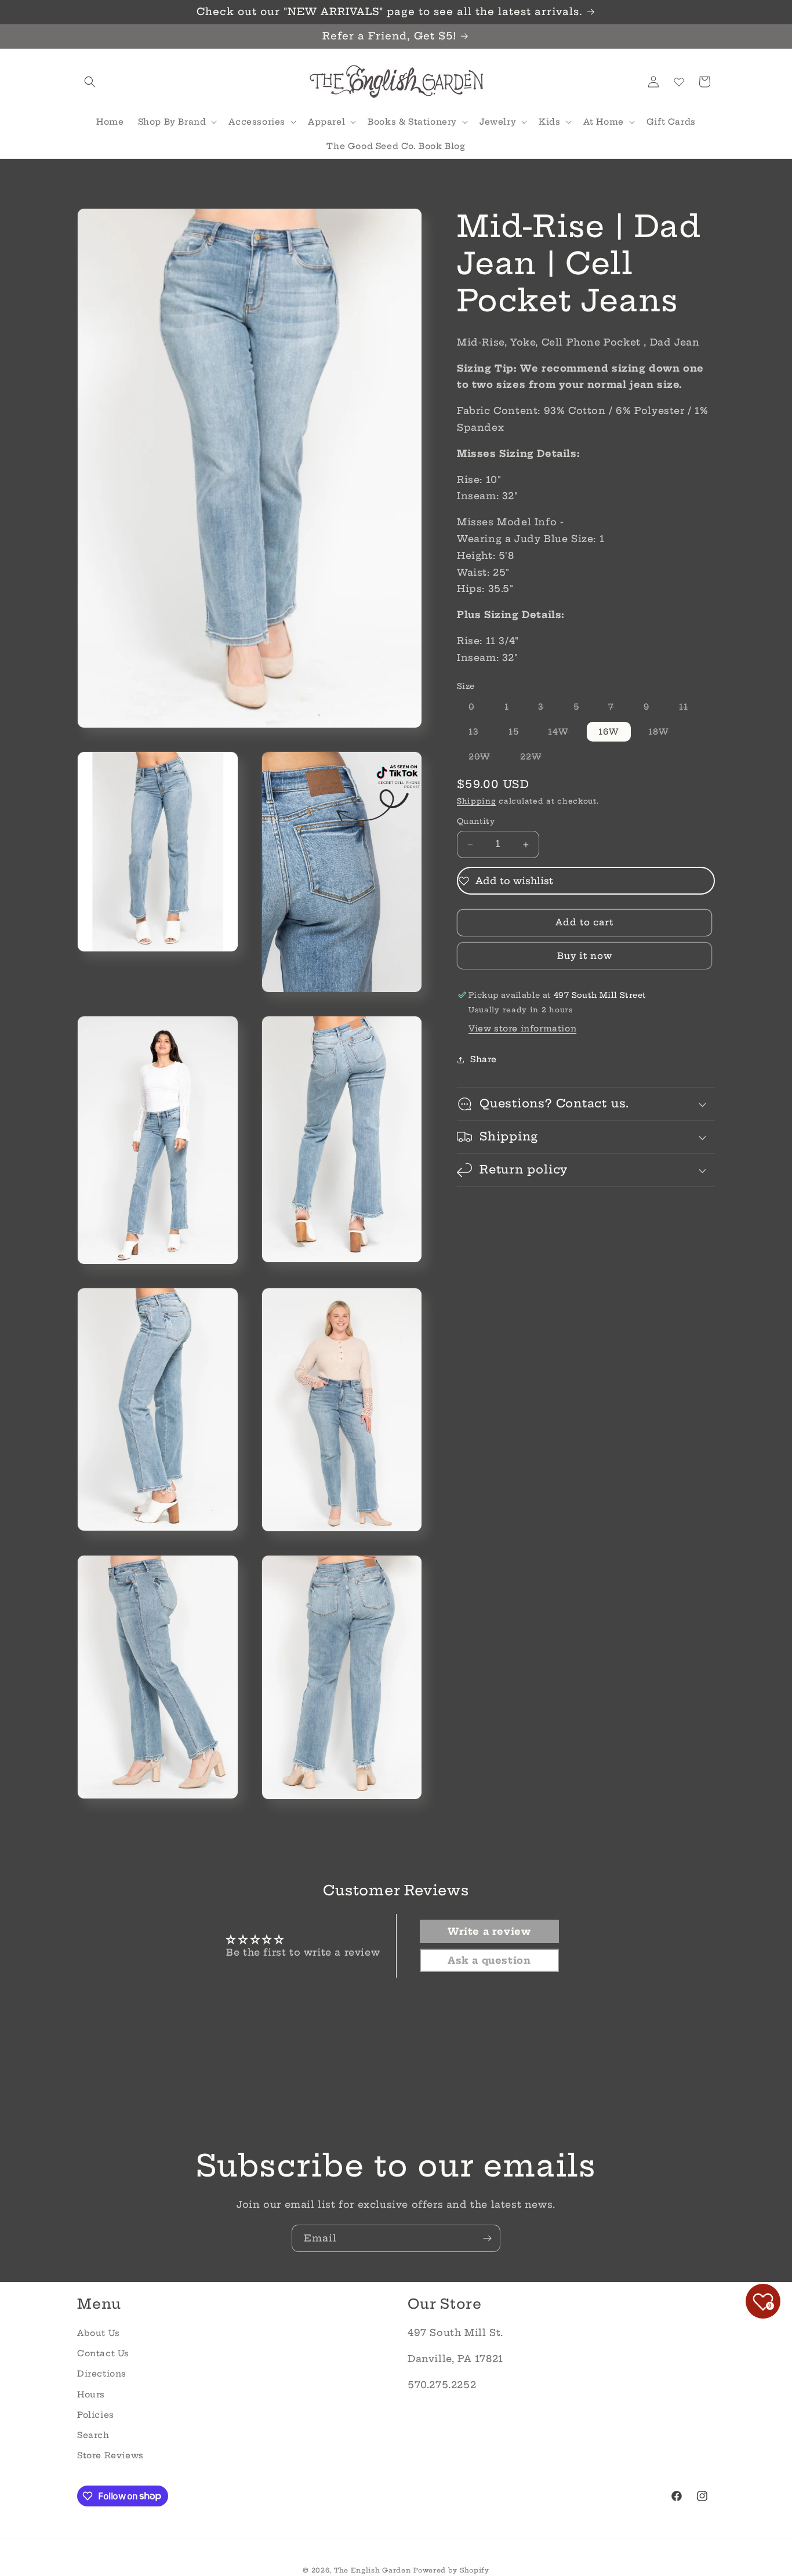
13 (479, 734)
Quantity (476, 822)
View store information (522, 1029)
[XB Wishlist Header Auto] (679, 82)
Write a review (489, 1932)
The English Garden (373, 2570)
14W (564, 734)
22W (537, 759)
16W (609, 732)
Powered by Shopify (451, 2570)
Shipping (477, 801)
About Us (99, 2332)
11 (689, 709)
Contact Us (103, 2353)
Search (93, 2435)
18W (664, 734)
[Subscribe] (487, 2238)
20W (485, 759)
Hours (91, 2394)
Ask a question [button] (489, 1961)
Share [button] (484, 1059)
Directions (102, 2374)
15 (519, 734)
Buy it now (585, 956)
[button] (90, 82)
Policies (96, 2414)
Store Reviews (110, 2455)
